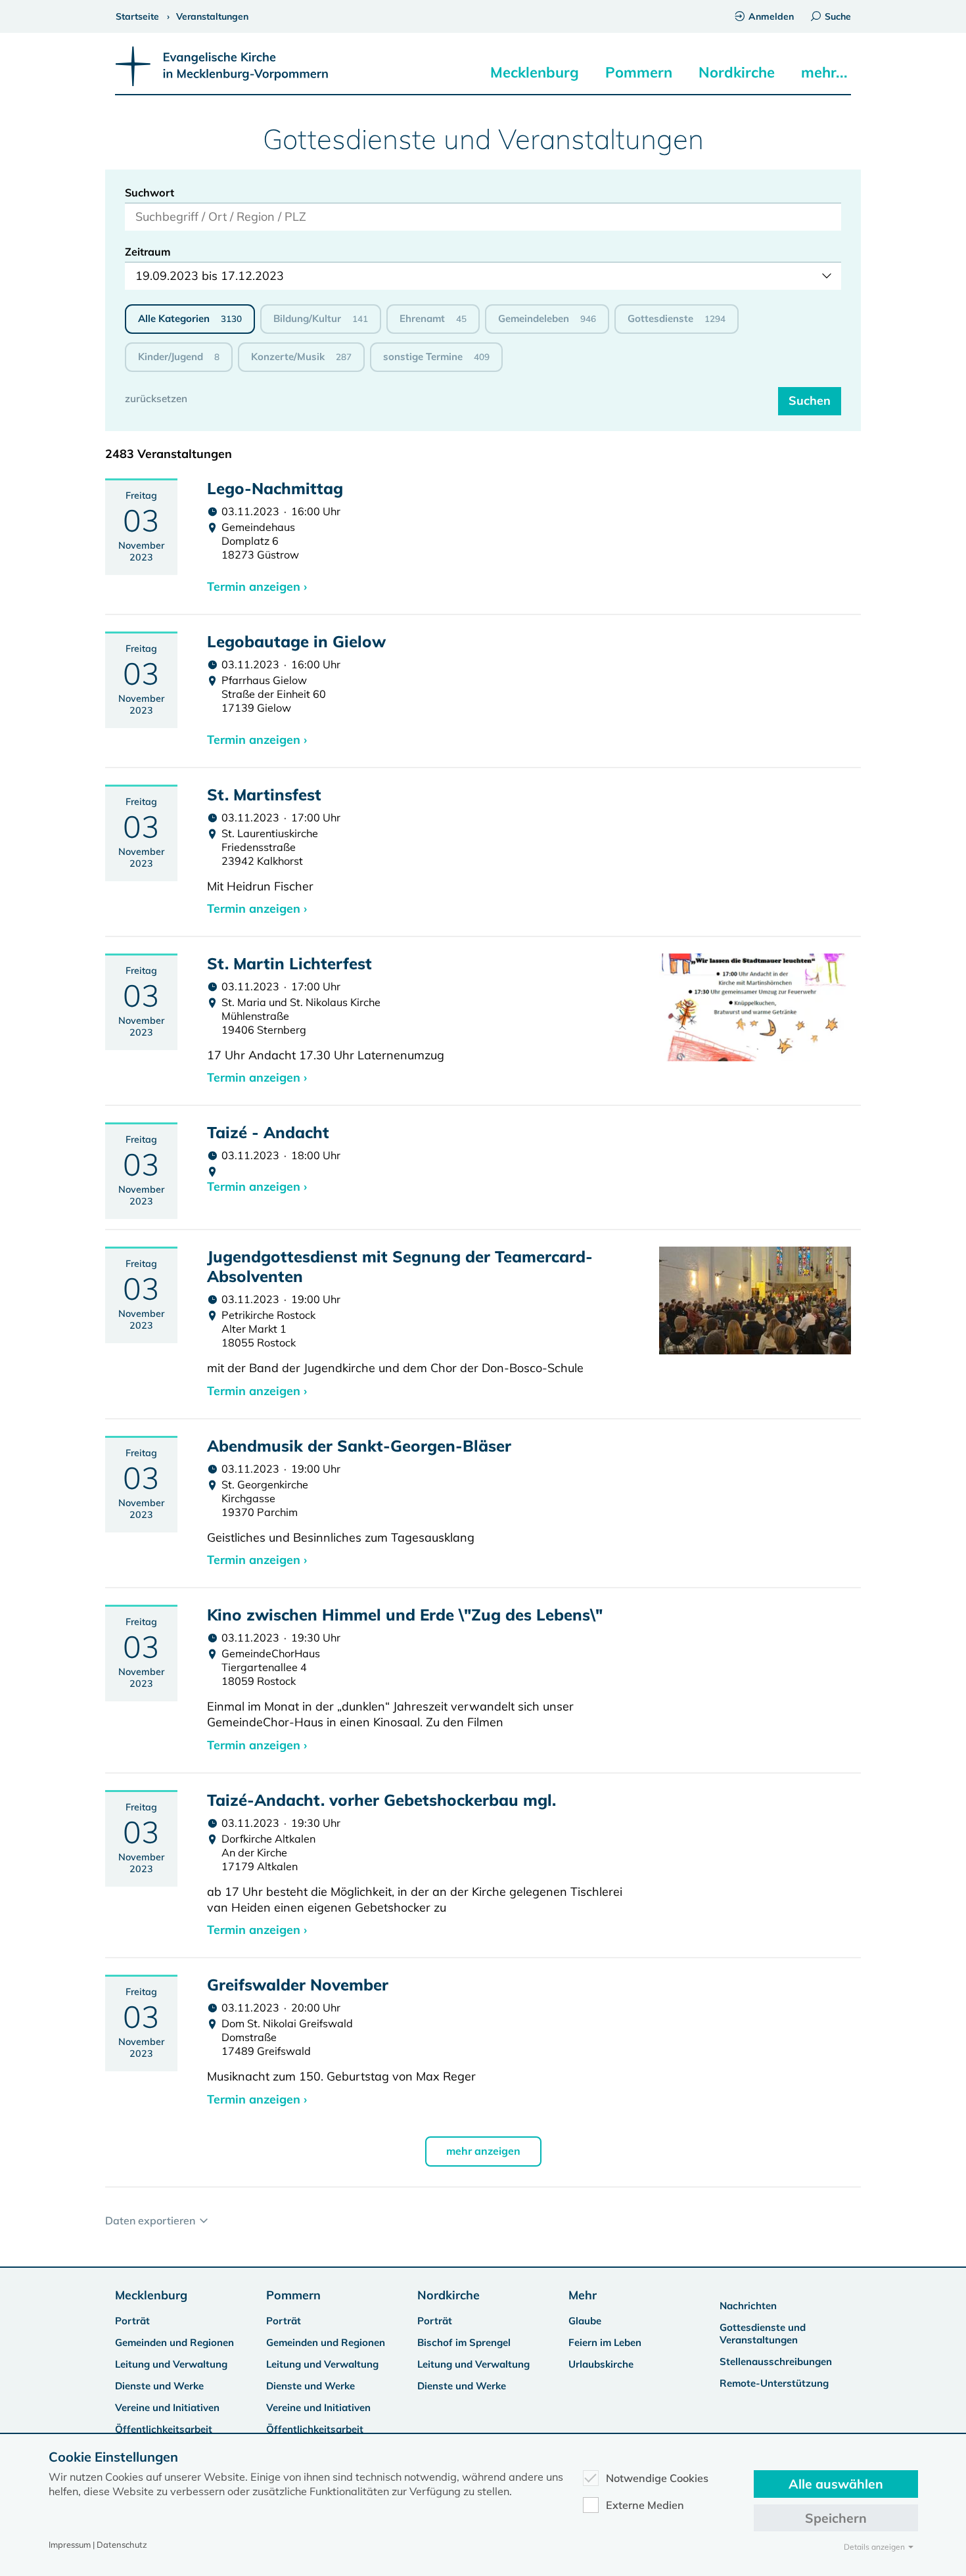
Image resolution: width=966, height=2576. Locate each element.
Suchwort (149, 193)
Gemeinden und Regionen (174, 2342)
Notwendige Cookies (657, 2478)
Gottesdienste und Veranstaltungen (763, 2334)
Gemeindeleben (547, 318)
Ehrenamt (433, 318)
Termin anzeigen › (257, 586)
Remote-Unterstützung (774, 2383)
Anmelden (771, 16)
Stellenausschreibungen (776, 2361)
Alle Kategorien (190, 318)
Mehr (583, 2295)
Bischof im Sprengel (464, 2342)
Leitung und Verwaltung (171, 2364)
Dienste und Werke (159, 2386)
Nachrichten (748, 2306)
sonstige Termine (436, 356)
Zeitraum (148, 252)
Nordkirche (737, 72)
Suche (838, 16)
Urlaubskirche (601, 2364)
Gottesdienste (677, 318)
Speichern (836, 2518)
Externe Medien (645, 2505)
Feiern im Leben (605, 2342)
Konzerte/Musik (301, 356)
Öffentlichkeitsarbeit (164, 2429)
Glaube (585, 2321)
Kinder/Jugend (179, 356)
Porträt (132, 2321)
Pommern (639, 72)
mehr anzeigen (483, 2151)
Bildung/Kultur (321, 318)
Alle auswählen (836, 2484)
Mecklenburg (535, 72)
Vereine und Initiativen (167, 2407)
